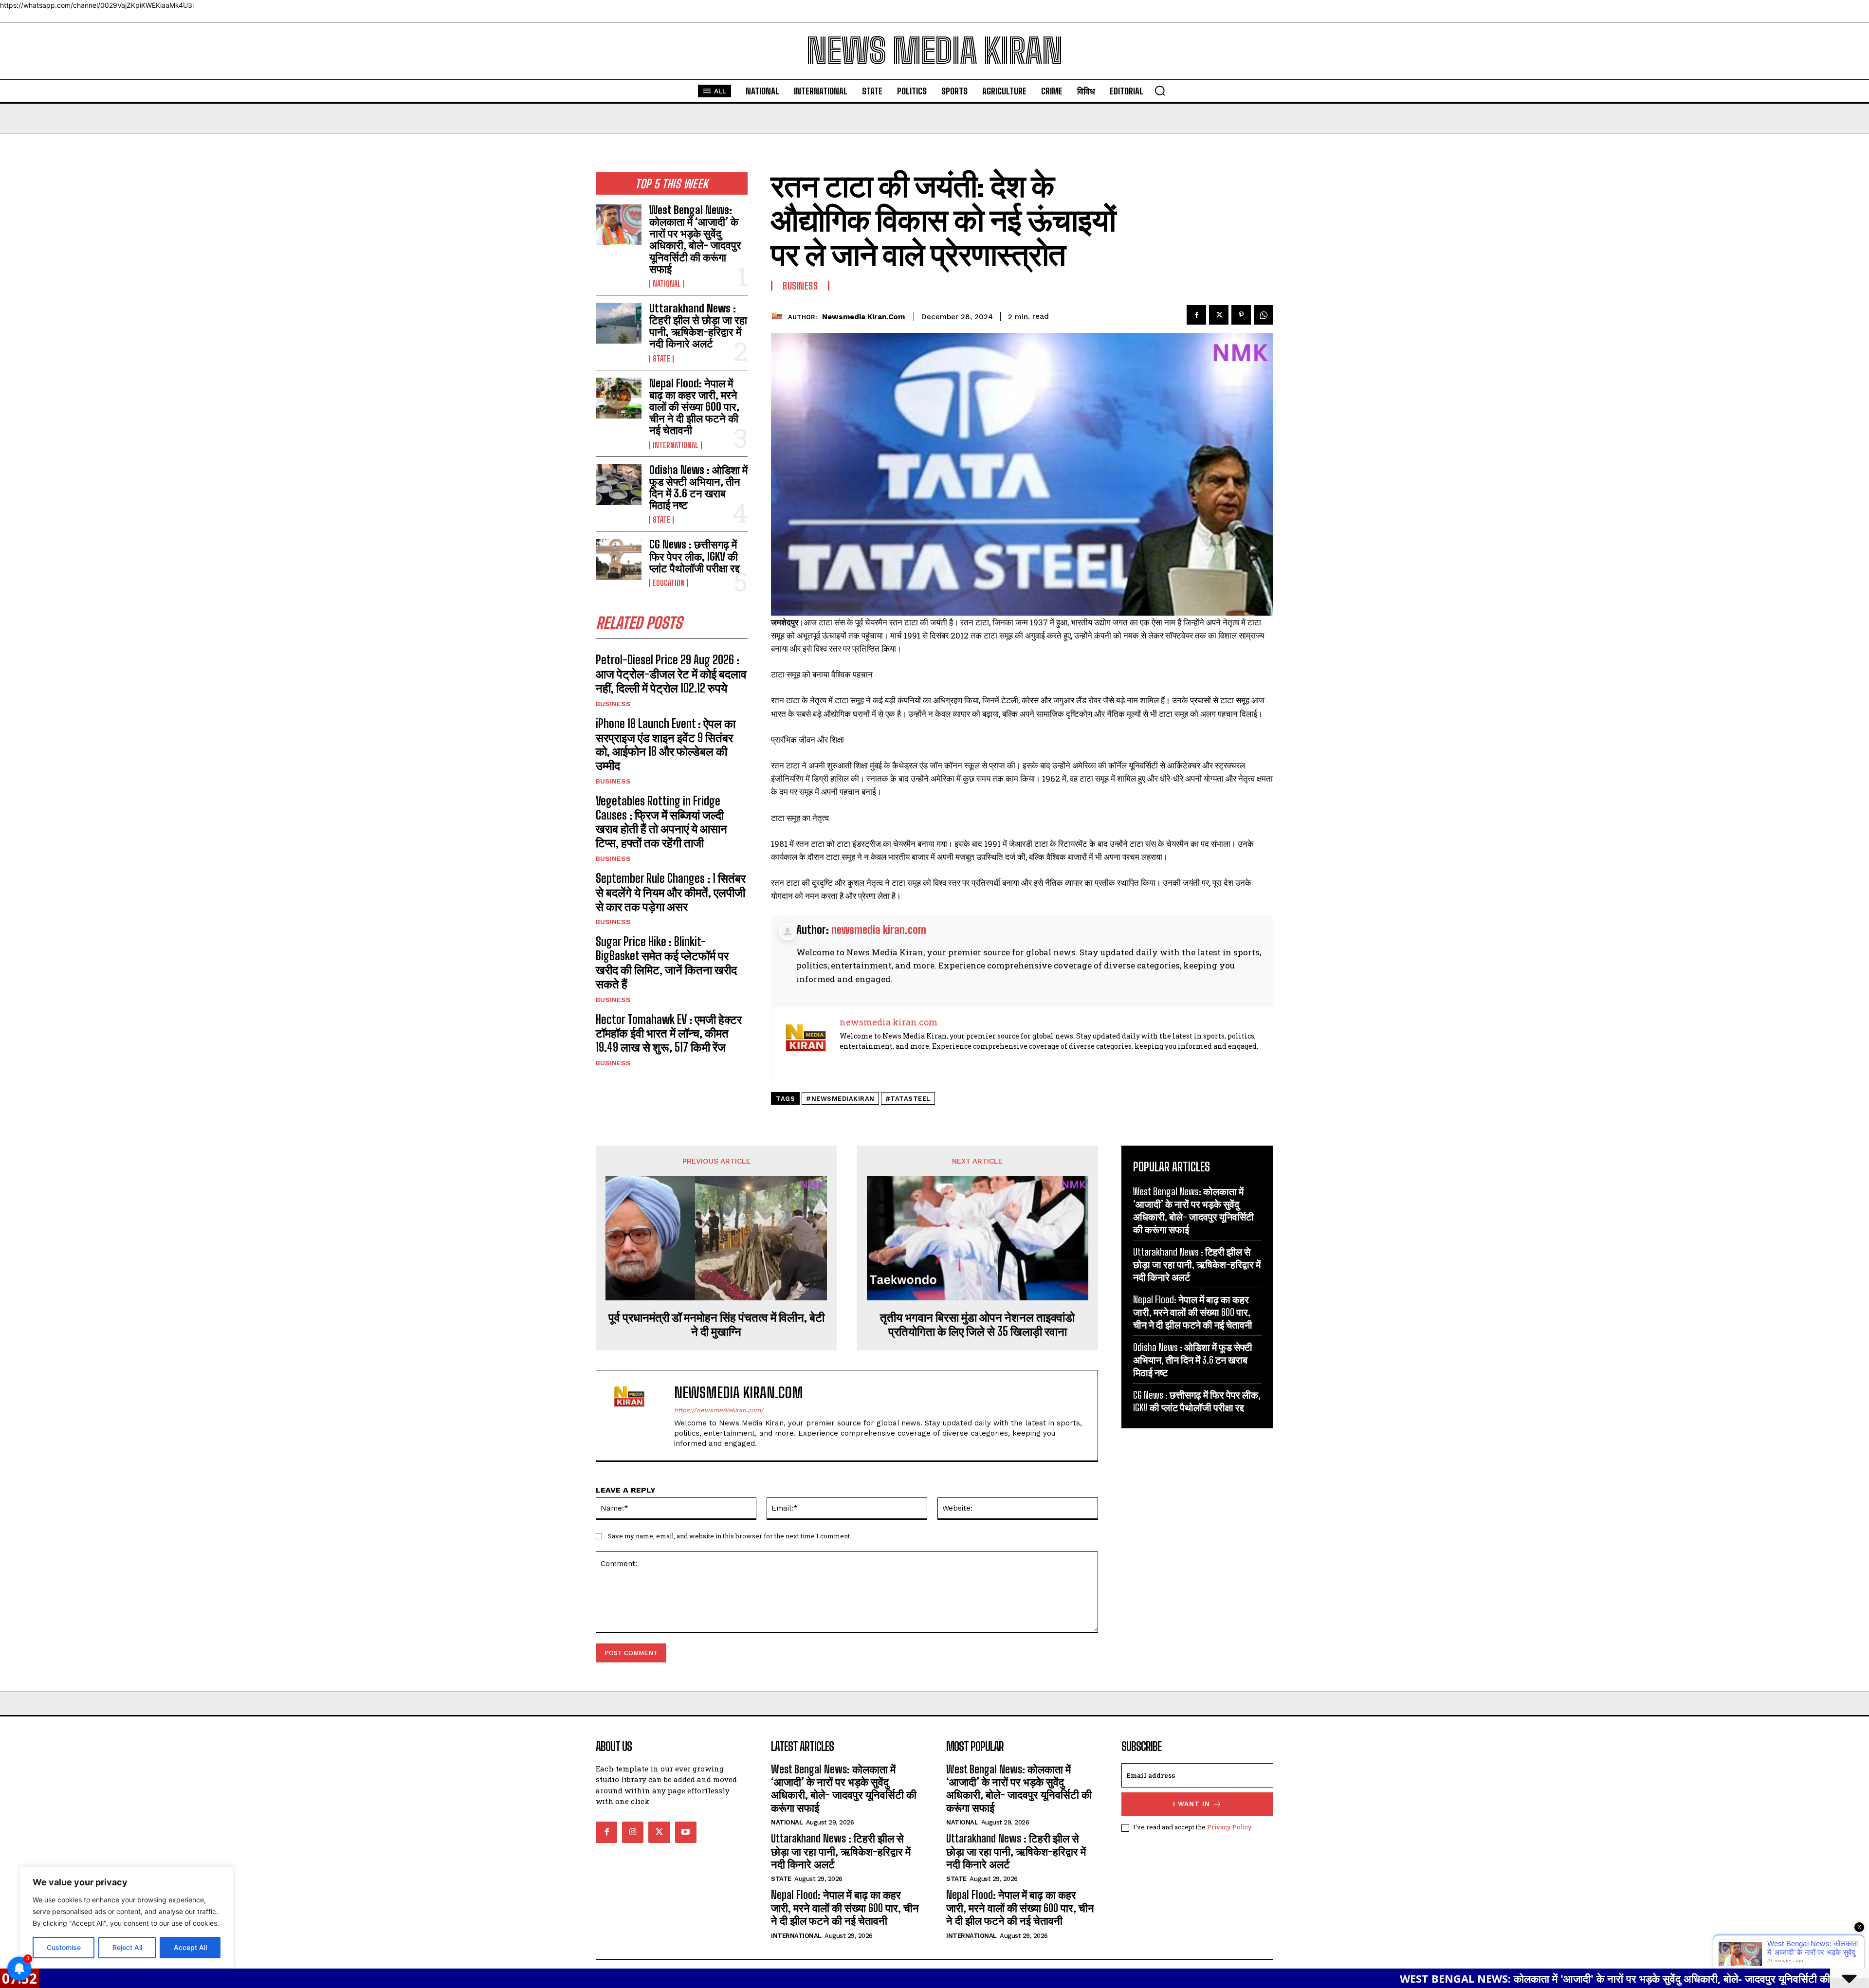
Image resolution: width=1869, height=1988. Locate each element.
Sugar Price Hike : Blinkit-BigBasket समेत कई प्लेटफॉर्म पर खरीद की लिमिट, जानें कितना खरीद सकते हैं (666, 962)
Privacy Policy (1229, 1827)
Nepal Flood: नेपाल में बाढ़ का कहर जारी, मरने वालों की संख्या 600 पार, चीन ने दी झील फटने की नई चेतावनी (694, 407)
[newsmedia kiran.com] (779, 317)
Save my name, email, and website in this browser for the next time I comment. (730, 1536)
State (661, 359)
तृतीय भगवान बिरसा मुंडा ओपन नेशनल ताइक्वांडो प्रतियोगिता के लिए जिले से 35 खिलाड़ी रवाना (977, 1324)
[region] (127, 1917)
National (667, 284)
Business (613, 704)
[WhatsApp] (1264, 315)
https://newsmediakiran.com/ (719, 1410)
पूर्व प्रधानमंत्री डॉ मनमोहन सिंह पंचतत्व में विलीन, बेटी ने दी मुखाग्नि (716, 1324)
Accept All (190, 1947)
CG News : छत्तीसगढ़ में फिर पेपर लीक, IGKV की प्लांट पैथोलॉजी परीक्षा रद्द (694, 556)
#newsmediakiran (840, 1099)
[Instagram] (633, 1832)
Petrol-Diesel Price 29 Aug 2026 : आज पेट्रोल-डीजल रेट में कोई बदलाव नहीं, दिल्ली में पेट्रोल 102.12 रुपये (671, 674)
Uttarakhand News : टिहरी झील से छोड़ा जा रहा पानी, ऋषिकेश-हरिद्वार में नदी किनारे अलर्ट (698, 326)
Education (669, 583)
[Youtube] (686, 1832)
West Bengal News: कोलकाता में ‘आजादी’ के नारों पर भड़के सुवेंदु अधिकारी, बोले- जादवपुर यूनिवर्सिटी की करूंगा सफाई (695, 239)
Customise (64, 1947)
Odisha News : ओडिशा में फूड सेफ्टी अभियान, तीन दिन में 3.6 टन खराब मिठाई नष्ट (698, 488)
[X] (1219, 315)
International (676, 445)
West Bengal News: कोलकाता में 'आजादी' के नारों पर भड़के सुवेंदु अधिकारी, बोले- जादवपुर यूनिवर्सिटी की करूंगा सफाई (1438, 1978)
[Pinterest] (1241, 315)
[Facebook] (1196, 315)
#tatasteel (908, 1099)
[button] (1160, 91)
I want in (1191, 1804)
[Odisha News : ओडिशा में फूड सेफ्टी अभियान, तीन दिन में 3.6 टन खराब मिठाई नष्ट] (619, 485)
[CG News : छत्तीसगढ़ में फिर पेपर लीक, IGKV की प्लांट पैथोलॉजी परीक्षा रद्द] (619, 559)
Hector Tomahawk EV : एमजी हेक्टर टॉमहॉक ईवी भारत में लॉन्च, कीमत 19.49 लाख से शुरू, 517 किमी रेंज (669, 1033)
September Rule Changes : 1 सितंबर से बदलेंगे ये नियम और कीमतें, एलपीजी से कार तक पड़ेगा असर (671, 892)
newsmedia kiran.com (863, 317)
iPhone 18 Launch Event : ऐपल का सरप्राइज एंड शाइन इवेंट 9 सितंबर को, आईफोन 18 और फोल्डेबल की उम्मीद (666, 744)
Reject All (127, 1947)
